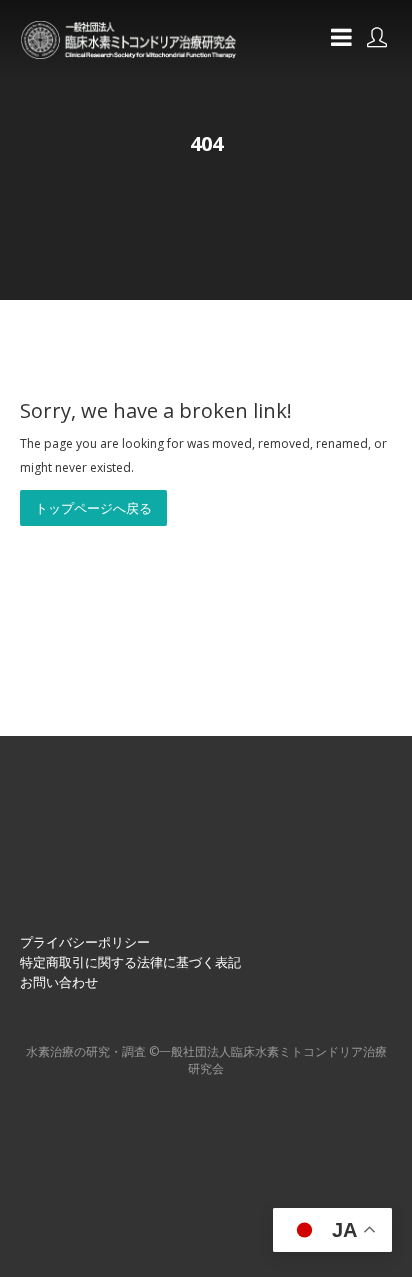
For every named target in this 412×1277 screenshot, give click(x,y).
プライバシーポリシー (85, 942)
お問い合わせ (59, 982)
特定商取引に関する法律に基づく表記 (130, 962)
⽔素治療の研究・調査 (86, 1051)
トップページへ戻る (93, 508)
